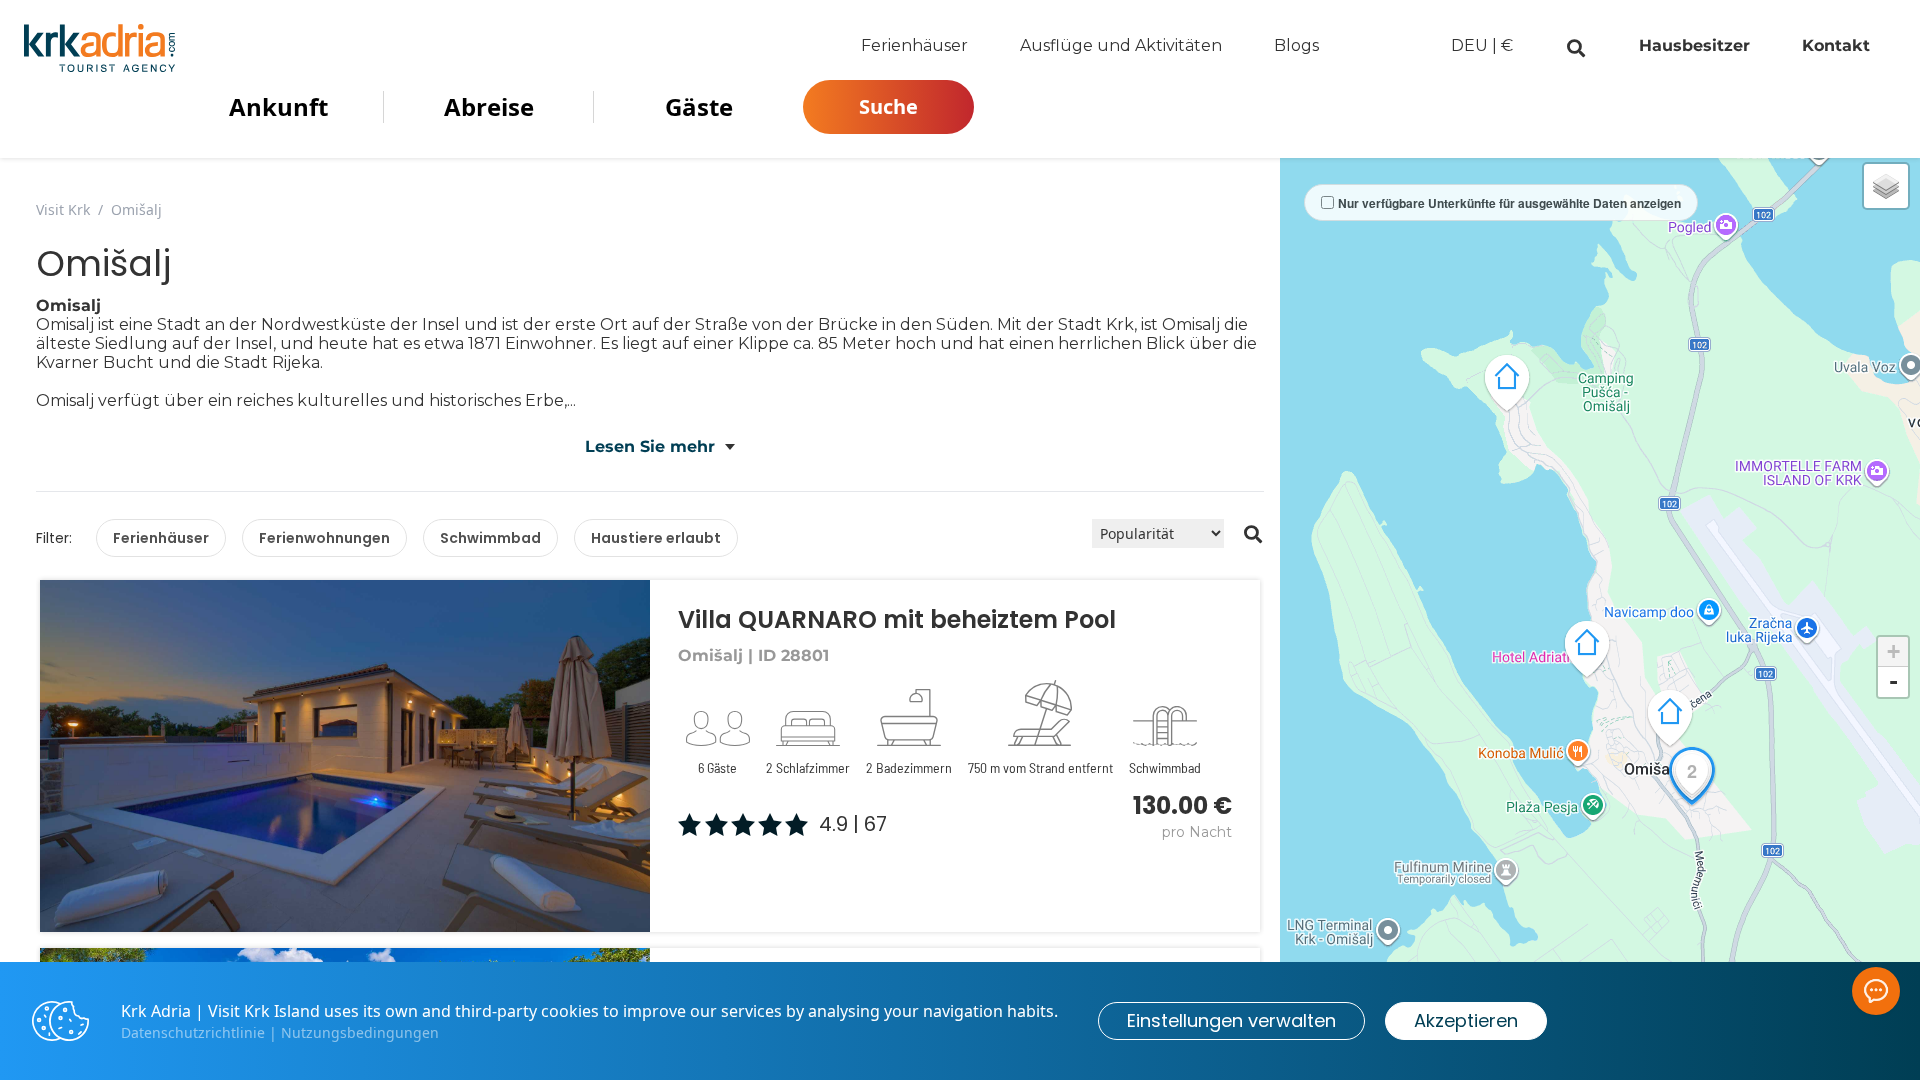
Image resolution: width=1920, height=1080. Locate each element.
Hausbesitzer (1694, 45)
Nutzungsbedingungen (360, 1032)
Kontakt (1836, 45)
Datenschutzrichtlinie (193, 1032)
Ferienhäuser (914, 45)
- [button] (1893, 681)
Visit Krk (63, 209)
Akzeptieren (1466, 1020)
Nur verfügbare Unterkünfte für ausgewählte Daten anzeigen (1509, 203)
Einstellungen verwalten (1231, 1020)
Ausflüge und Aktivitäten (1121, 45)
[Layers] (1886, 186)
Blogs (1296, 45)
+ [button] (1893, 651)
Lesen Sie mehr (650, 446)
